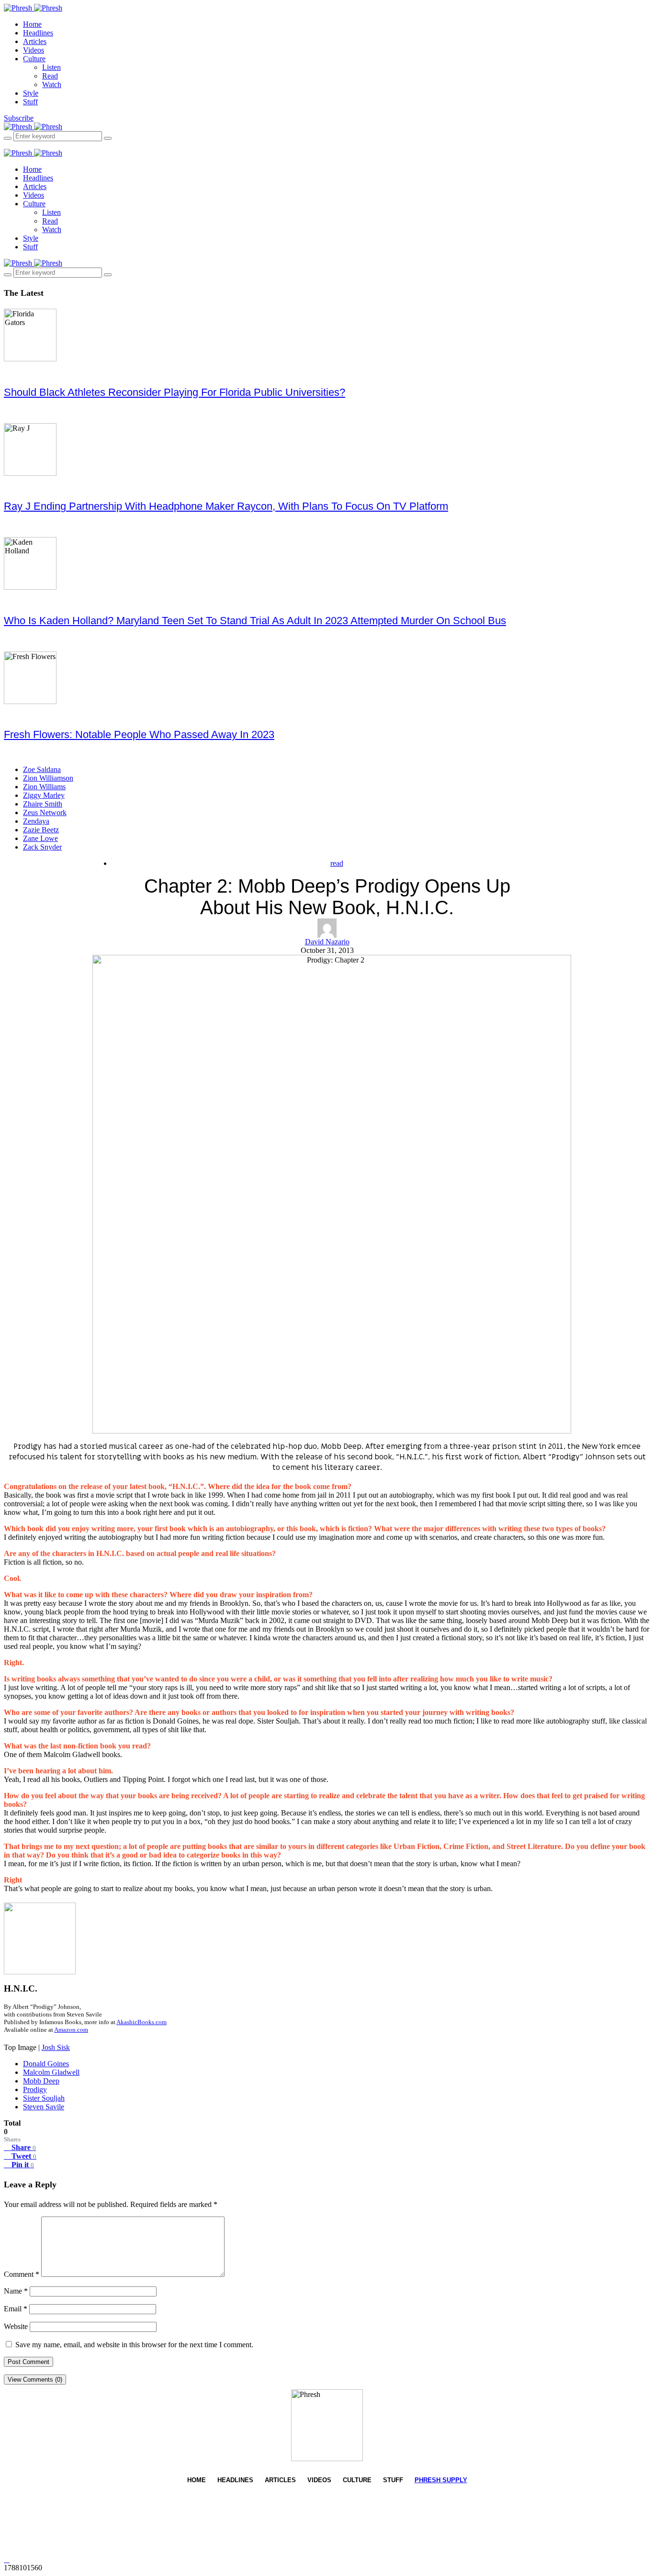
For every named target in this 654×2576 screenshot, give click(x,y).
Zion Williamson (48, 778)
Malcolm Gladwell (51, 2072)
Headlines (38, 33)
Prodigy (35, 2089)
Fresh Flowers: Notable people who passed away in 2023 (139, 734)
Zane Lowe (40, 838)
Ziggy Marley (44, 795)
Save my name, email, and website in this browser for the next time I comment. (134, 2345)
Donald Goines (46, 2064)
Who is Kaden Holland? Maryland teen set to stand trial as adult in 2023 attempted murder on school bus (255, 621)
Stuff (30, 102)
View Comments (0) (35, 2380)
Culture (34, 59)
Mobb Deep (41, 2081)
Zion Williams (44, 787)
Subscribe (19, 118)
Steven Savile (44, 2107)
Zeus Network (45, 812)
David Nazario (327, 942)
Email (16, 2309)
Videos (34, 50)
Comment (22, 2274)
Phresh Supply (441, 2480)
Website (16, 2326)
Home (32, 24)
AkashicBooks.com (141, 2022)
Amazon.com (71, 2030)
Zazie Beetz (41, 830)
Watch (52, 84)
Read (50, 76)
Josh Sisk (56, 2047)
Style (31, 93)
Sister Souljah (44, 2098)
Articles (35, 41)
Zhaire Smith (43, 804)
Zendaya (36, 821)
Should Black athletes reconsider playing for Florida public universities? (175, 392)
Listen (51, 67)
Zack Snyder (42, 847)
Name (16, 2291)
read (337, 863)
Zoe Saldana (42, 769)
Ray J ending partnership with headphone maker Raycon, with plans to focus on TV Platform (226, 506)
